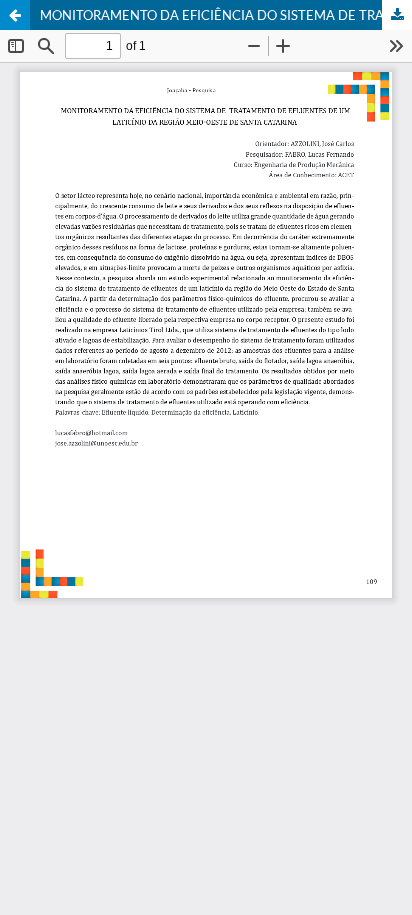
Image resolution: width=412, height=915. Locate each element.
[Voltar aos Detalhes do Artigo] (15, 15)
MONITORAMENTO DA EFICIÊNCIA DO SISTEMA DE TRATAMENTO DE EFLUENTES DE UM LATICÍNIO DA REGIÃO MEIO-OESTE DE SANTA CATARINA (226, 15)
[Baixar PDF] (397, 15)
